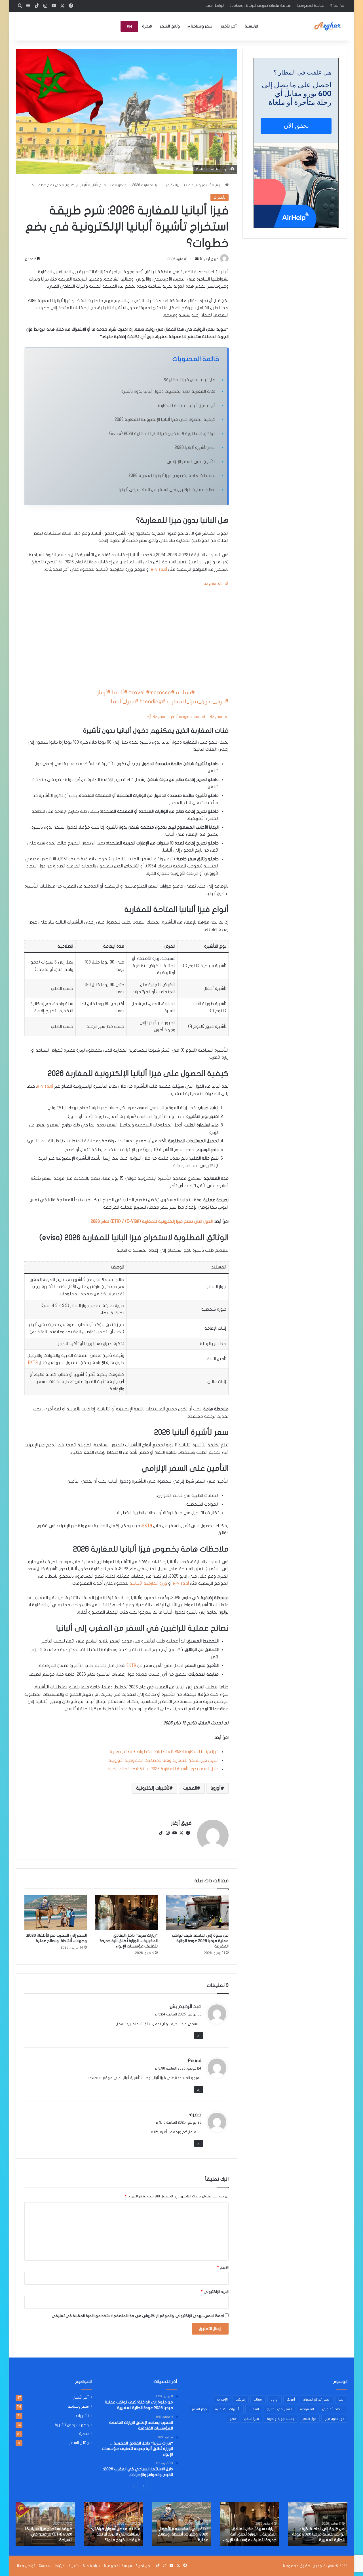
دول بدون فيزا (334, 2419)
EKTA (33, 1363)
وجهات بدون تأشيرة (72, 2425)
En (129, 27)
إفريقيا (241, 2399)
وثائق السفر (170, 26)
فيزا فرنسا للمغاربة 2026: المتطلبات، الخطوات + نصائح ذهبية (164, 1752)
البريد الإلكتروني (215, 2292)
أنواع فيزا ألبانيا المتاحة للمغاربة (187, 406)
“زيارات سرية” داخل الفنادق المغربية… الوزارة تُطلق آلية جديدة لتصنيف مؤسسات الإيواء (129, 1941)
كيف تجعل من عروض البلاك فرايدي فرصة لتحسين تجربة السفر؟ (49, 2534)
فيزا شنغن (252, 2419)
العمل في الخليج (279, 2409)
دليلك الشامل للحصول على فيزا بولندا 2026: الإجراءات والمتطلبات (318, 2534)
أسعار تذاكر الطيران (317, 2399)
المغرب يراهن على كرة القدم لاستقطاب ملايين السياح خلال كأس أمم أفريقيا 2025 (184, 2534)
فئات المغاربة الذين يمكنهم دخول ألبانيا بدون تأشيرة (168, 391)
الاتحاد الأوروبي (333, 2409)
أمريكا (291, 2399)
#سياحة (185, 693)
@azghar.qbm (216, 583)
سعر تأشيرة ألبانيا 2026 (195, 447)
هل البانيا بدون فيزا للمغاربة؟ (190, 380)
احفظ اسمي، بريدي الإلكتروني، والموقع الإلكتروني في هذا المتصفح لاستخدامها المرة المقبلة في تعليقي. (137, 2316)
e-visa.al (159, 569)
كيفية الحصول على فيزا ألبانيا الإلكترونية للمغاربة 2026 (165, 419)
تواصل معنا (215, 6)
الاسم (223, 2268)
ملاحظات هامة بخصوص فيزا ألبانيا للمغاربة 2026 (172, 476)
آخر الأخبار (229, 26)
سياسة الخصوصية (310, 6)
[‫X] (181, 1833)
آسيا (341, 2399)
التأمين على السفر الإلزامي (191, 462)
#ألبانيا (120, 693)
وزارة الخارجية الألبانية (148, 1583)
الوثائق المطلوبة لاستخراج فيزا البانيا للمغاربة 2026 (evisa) (162, 434)
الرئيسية (251, 26)
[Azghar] (328, 26)
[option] (318, 2524)
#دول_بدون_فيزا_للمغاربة (198, 702)
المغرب (190, 1788)
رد (199, 2035)
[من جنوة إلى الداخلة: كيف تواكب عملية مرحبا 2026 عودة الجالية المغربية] (197, 1912)
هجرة (147, 26)
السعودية (307, 2409)
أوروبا (216, 1788)
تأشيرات (179, 185)
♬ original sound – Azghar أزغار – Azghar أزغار (186, 717)
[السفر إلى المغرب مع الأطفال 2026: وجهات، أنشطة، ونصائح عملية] (56, 1912)
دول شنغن (309, 2419)
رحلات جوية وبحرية (280, 2419)
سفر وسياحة (202, 26)
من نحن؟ (337, 6)
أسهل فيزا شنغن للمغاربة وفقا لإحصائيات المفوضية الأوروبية (164, 1760)
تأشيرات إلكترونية (153, 1788)
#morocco (159, 693)
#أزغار (104, 693)
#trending (153, 702)
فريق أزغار (181, 1823)
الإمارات (222, 2399)
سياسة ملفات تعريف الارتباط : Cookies (260, 6)
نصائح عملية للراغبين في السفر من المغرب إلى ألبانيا (167, 490)
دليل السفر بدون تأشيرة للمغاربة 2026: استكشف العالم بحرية (163, 1769)
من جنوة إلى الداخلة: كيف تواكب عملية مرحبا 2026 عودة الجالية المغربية (200, 1941)
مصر (233, 2419)
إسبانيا (258, 2399)
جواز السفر (199, 2409)
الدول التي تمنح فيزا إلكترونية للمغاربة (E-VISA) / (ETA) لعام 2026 (152, 1221)
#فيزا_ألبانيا (125, 702)
